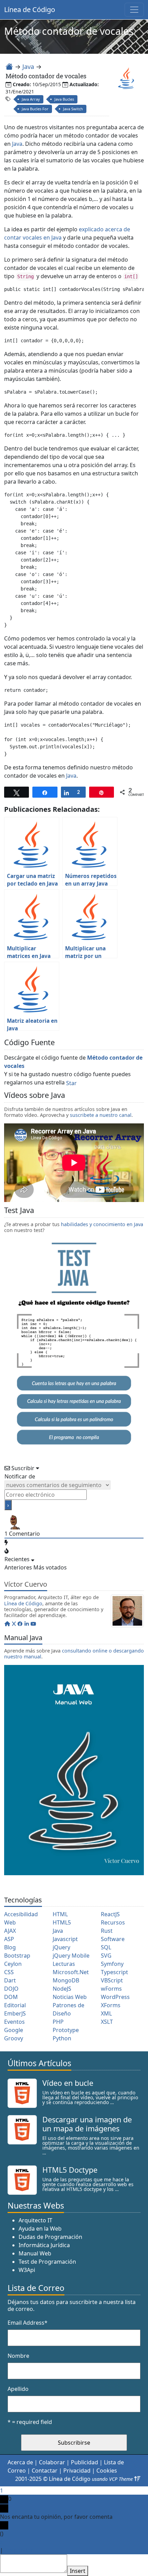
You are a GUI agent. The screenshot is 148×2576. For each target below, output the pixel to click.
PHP (58, 2022)
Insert (78, 2571)
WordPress (115, 1997)
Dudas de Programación (50, 2237)
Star (71, 1083)
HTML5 (62, 1922)
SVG (106, 1956)
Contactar (45, 2471)
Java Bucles (64, 99)
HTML (60, 1914)
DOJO (11, 1989)
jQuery (61, 1947)
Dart (10, 1980)
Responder (19, 2550)
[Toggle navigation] (134, 10)
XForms (111, 2005)
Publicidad (84, 2462)
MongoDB (66, 1980)
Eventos (14, 2022)
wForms (111, 1989)
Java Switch (73, 109)
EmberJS (15, 2013)
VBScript (112, 1980)
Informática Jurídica (44, 2245)
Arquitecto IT (35, 2220)
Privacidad (77, 2471)
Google (14, 2030)
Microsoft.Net (71, 1972)
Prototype (66, 2030)
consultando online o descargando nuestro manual (74, 1654)
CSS (9, 1972)
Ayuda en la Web (40, 2229)
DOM (11, 1997)
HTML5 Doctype (70, 2170)
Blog (10, 1947)
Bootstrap (17, 1956)
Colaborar (52, 2462)
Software (113, 1939)
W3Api (27, 2270)
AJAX (10, 1931)
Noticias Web (70, 1997)
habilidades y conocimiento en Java (102, 1224)
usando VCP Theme (112, 2479)
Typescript (114, 1972)
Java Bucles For (35, 109)
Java (28, 67)
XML (106, 2013)
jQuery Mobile (71, 1956)
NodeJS (62, 1989)
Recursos (113, 1922)
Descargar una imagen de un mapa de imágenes (87, 2124)
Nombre (18, 2356)
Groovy (14, 2038)
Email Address (28, 2323)
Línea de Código (30, 9)
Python (62, 2038)
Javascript (65, 1939)
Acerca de (20, 2462)
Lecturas (64, 1964)
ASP (9, 1939)
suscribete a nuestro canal (101, 1115)
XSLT (107, 2022)
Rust (107, 1931)
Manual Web (35, 2253)
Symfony (112, 1964)
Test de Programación (47, 2262)
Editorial (15, 2005)
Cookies (107, 2471)
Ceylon (13, 1964)
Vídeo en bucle (68, 2083)
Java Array (31, 99)
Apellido (18, 2389)
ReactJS (110, 1914)
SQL (106, 1947)
